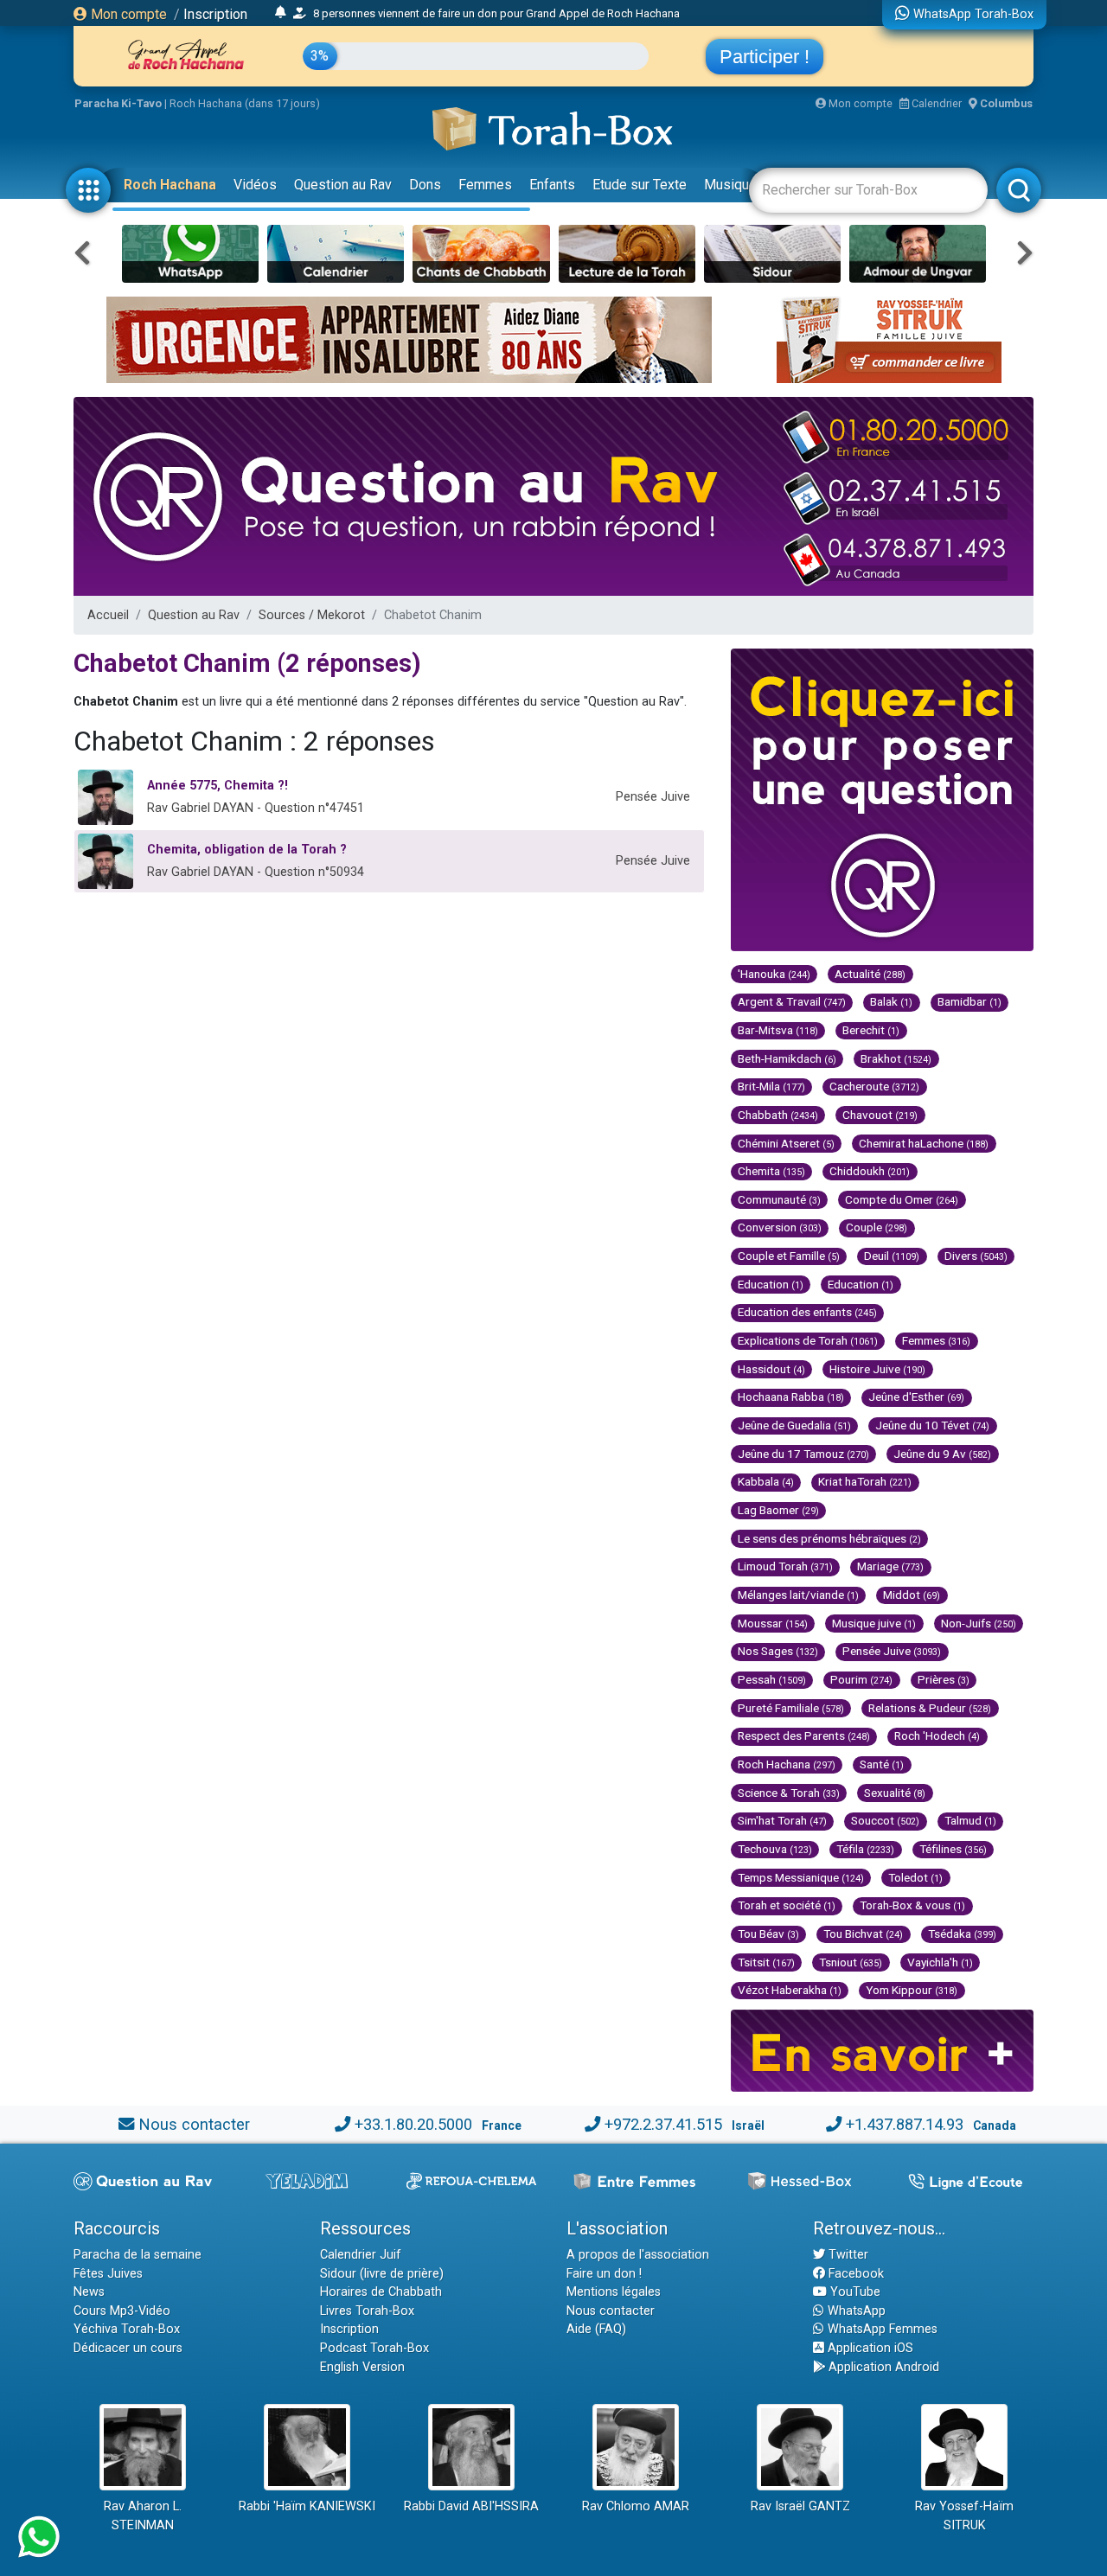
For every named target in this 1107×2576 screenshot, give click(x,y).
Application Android (882, 2367)
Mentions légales (614, 2292)
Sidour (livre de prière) (382, 2274)
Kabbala (766, 1481)
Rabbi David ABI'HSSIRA (471, 2506)
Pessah (772, 1679)
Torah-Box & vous (912, 1905)
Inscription (215, 14)
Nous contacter (194, 2124)
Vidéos (255, 185)
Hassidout (771, 1369)
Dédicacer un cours (128, 2348)
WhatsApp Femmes (881, 2329)
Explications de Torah (808, 1340)
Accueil (108, 615)
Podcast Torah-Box (374, 2348)
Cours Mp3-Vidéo (122, 2311)
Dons (425, 185)
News (89, 2292)
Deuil (892, 1256)
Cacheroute (874, 1086)
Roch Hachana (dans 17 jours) (245, 103)
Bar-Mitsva (778, 1030)
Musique (730, 185)
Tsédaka (962, 1934)
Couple (877, 1227)
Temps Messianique (801, 1877)
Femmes (485, 185)
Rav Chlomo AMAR (636, 2506)
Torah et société (787, 1905)
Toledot (915, 1877)
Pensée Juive (892, 1651)
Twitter (847, 2255)
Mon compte (127, 14)
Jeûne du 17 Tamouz (803, 1454)
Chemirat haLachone (924, 1143)
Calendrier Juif (361, 2255)
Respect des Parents (804, 1735)
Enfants (552, 185)
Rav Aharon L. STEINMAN (143, 2516)
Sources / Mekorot (312, 615)
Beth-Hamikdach (787, 1058)
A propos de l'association (638, 2255)
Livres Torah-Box (367, 2311)
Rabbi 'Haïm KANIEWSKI (307, 2506)
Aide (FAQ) (596, 2329)
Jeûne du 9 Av (942, 1454)
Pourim (861, 1679)
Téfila (865, 1849)
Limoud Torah (785, 1566)
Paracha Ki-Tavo (118, 103)
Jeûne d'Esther (916, 1397)
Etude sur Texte (640, 185)
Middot (912, 1595)
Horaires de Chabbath (381, 2292)
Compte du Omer (902, 1199)
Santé (882, 1764)
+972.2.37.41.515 (663, 2124)
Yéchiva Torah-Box (127, 2329)
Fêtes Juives (108, 2274)
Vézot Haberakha (790, 1990)
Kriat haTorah (865, 1481)
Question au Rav (343, 185)
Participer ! (765, 57)
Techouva (775, 1849)
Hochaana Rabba (791, 1397)
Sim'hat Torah (782, 1820)
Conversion (780, 1227)
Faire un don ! (604, 2274)
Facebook (854, 2274)
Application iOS (869, 2348)
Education (771, 1284)
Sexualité (895, 1793)
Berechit (871, 1030)
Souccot (885, 1820)
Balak (891, 1001)
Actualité (870, 974)
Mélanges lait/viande (798, 1595)
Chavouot (880, 1115)
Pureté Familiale (791, 1708)
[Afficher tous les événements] (281, 13)
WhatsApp (855, 2311)
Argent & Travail (792, 1001)
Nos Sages (778, 1651)
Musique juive (874, 1623)
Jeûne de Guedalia (794, 1425)
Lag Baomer (778, 1510)
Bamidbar (969, 1001)
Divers (976, 1256)
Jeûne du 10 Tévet (932, 1425)
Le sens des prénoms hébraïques (829, 1538)
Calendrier (935, 103)
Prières (944, 1679)
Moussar (773, 1623)
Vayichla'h (940, 1962)
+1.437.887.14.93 (905, 2124)
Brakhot (896, 1058)
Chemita (771, 1171)
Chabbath (778, 1115)
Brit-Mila (771, 1086)
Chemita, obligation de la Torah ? (247, 850)
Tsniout (851, 1962)
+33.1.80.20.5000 (413, 2124)
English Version (362, 2367)
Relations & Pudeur (930, 1708)
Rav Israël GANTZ (800, 2506)
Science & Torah (789, 1793)
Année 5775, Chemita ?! (218, 786)
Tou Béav (768, 1934)
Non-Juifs (979, 1623)
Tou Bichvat (863, 1934)
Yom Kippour (912, 1990)
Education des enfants (807, 1312)
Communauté (779, 1199)
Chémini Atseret (786, 1143)
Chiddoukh (870, 1171)
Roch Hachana (170, 185)
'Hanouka (774, 974)
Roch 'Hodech (937, 1735)
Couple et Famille (789, 1256)
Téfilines (953, 1849)
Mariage (890, 1566)
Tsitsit (766, 1962)
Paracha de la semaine (138, 2255)
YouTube (854, 2292)
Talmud (970, 1820)
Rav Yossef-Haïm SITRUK (964, 2516)
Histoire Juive (877, 1369)
